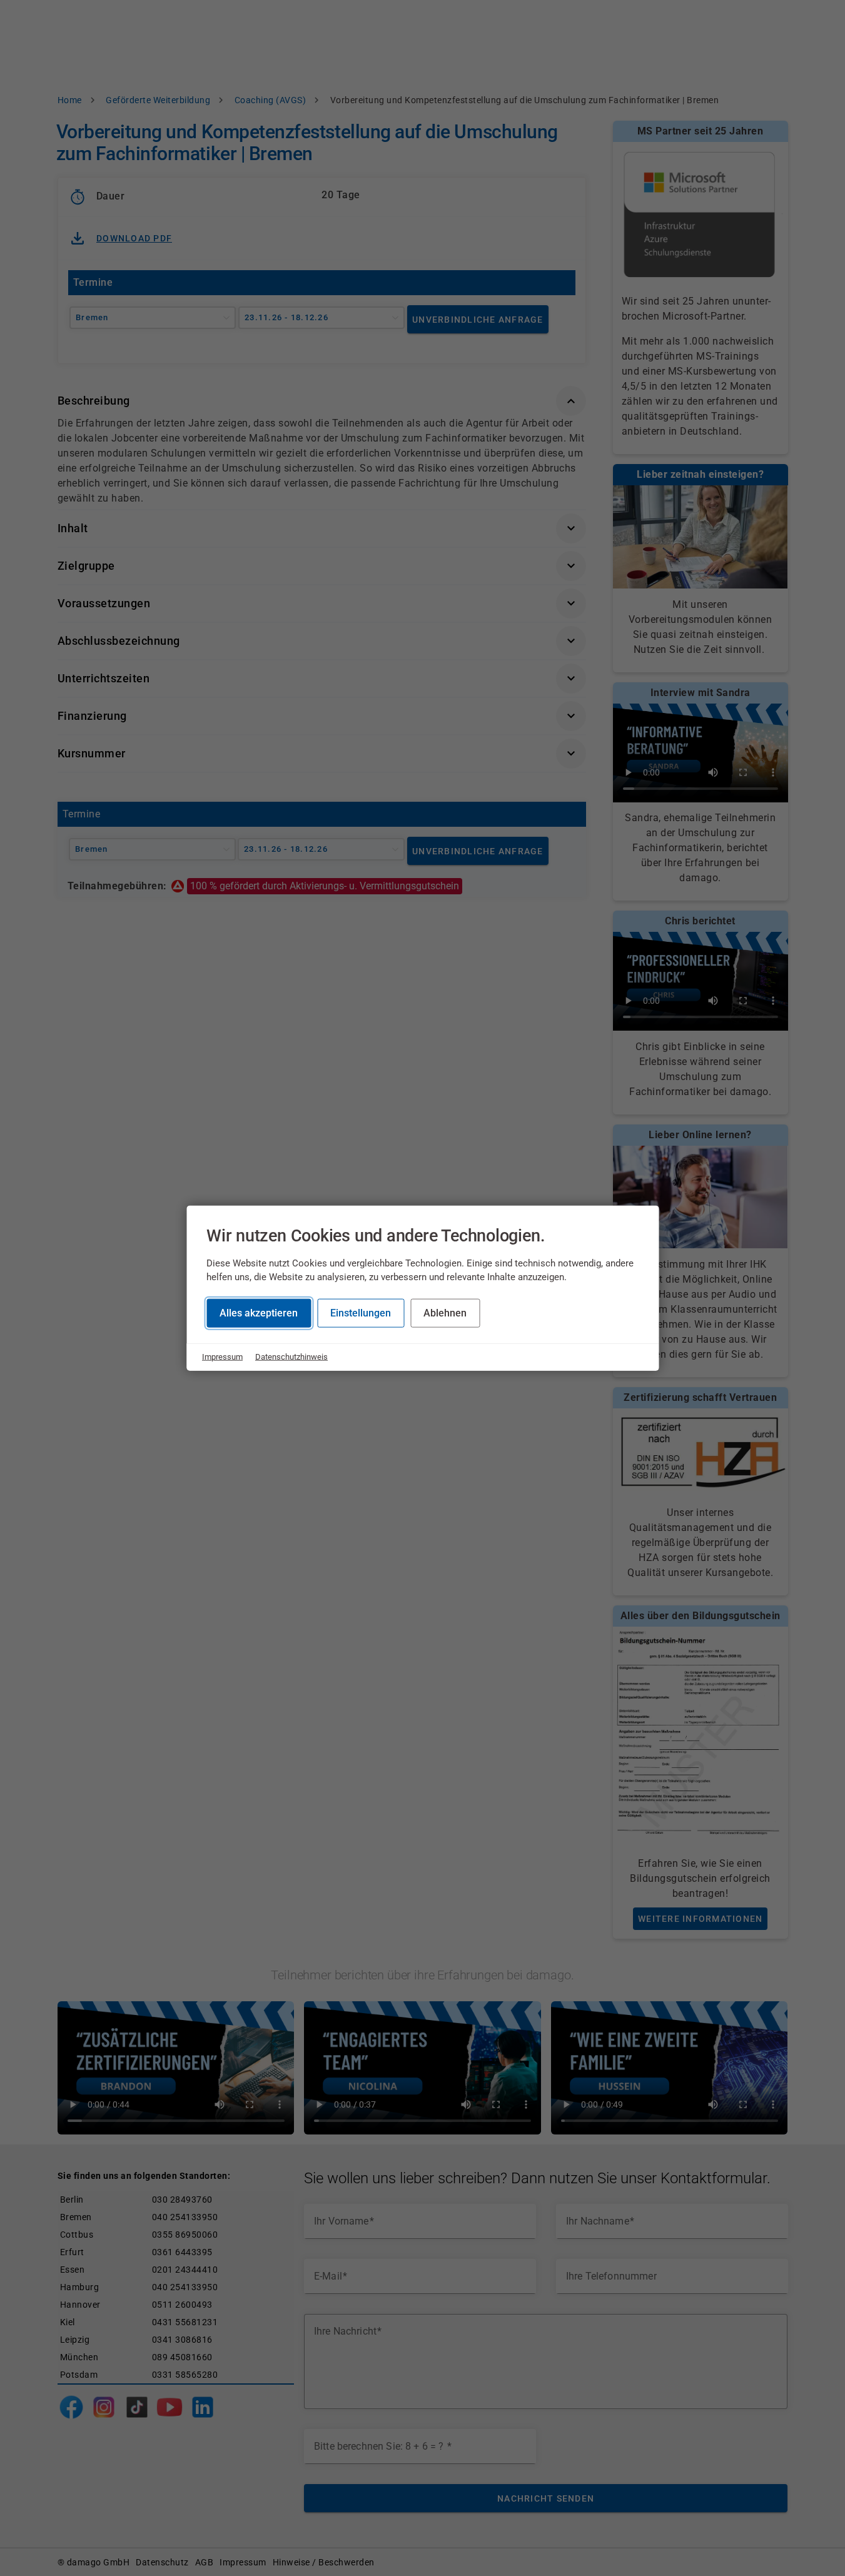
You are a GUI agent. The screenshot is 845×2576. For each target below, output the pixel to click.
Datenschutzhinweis (291, 1357)
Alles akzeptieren (259, 1313)
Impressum (222, 1357)
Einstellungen (361, 1313)
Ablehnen (445, 1313)
